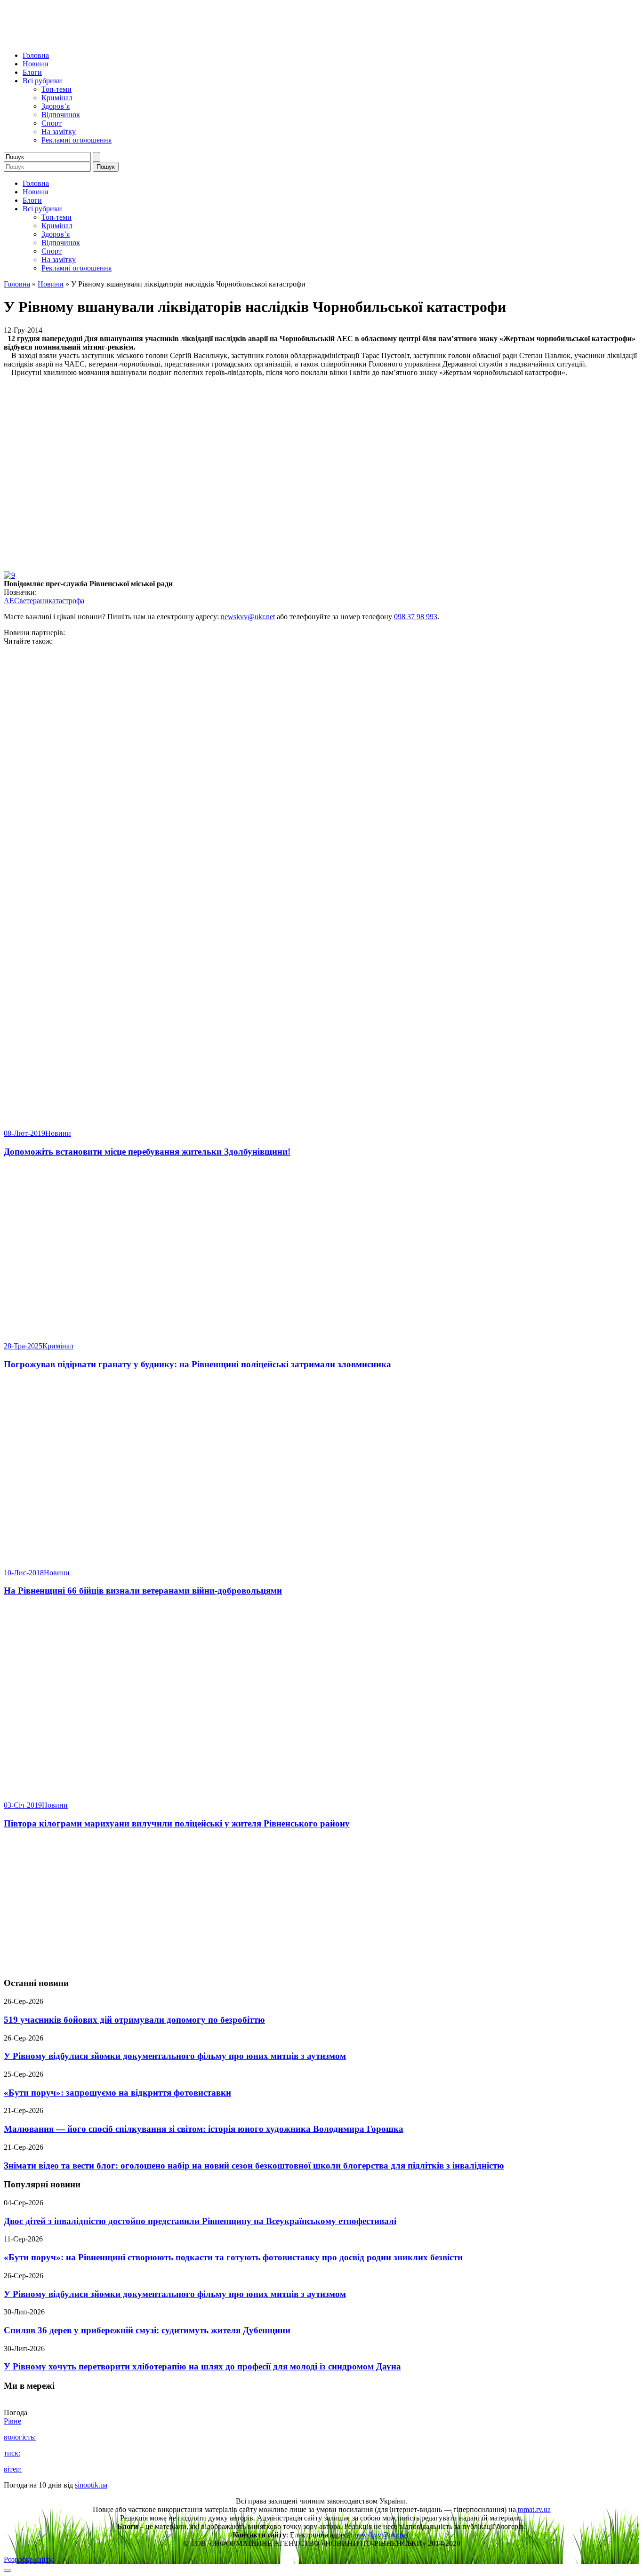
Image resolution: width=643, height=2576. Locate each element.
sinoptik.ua (91, 2485)
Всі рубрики (42, 81)
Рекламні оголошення (76, 140)
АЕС (12, 601)
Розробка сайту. (29, 2559)
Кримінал (57, 98)
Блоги (32, 72)
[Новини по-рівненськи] (121, 39)
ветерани (34, 601)
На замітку (59, 132)
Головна (36, 55)
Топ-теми (56, 89)
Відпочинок (61, 115)
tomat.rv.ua (534, 2509)
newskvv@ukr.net (248, 617)
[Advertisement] (321, 1904)
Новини (36, 64)
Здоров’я (56, 106)
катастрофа (66, 601)
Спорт (52, 123)
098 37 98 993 (416, 617)
